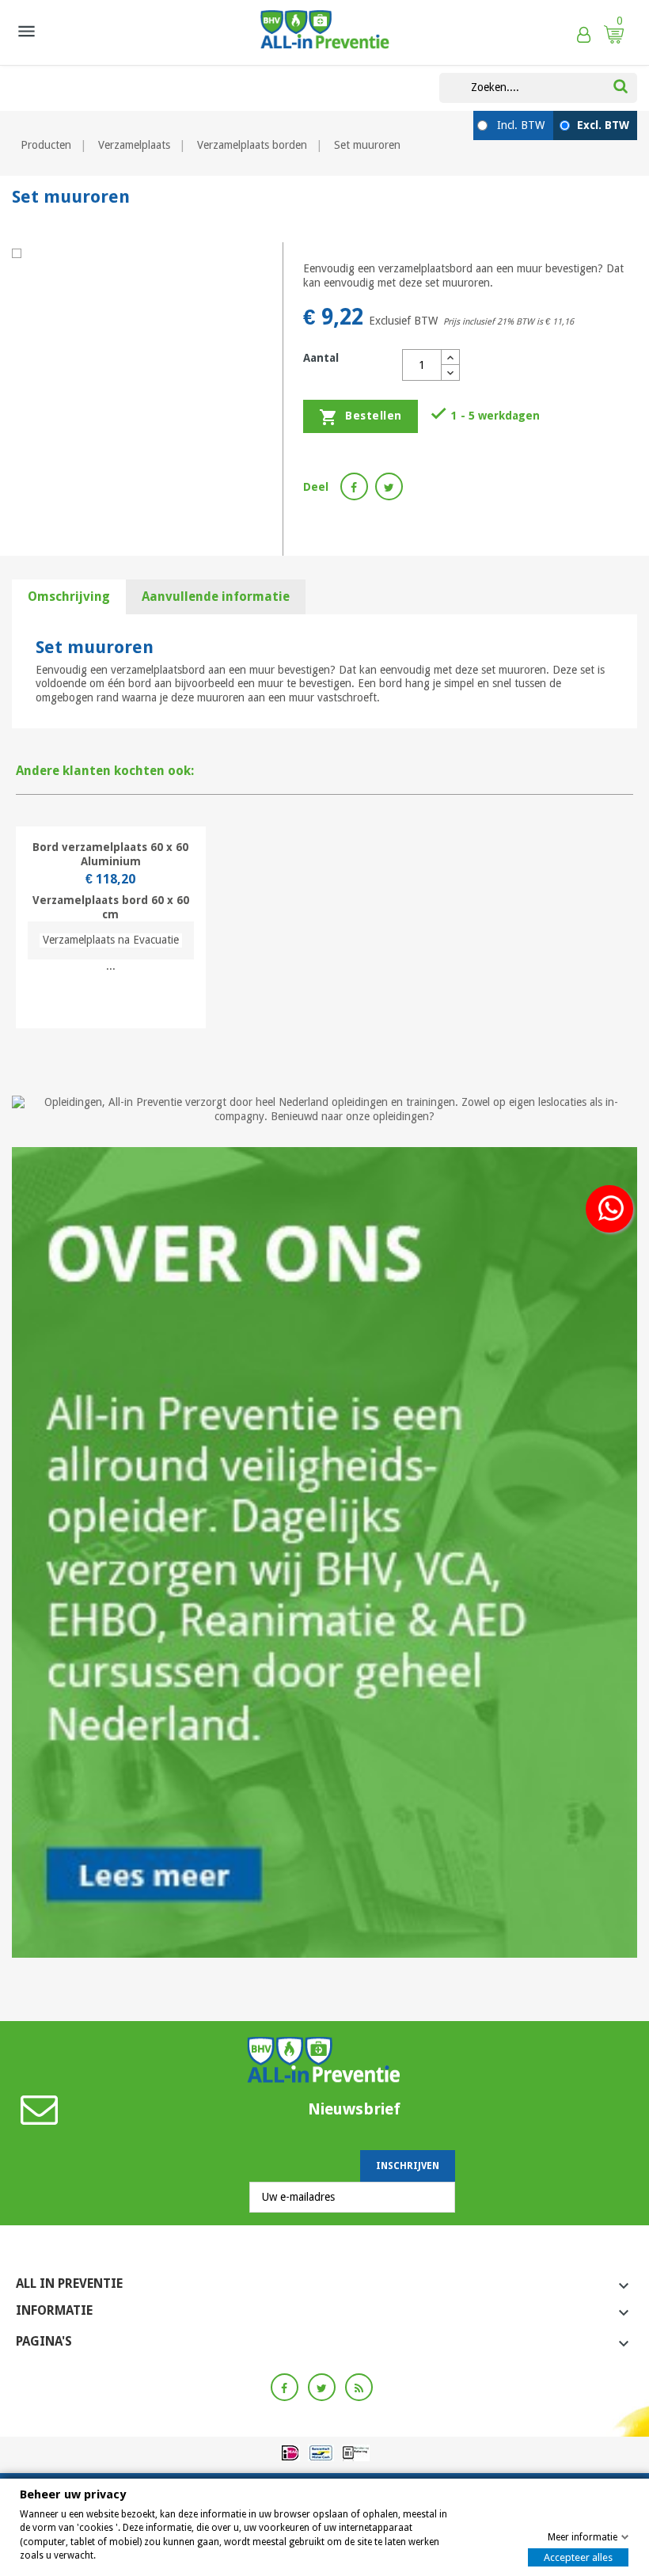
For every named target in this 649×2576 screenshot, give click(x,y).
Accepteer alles (578, 2557)
